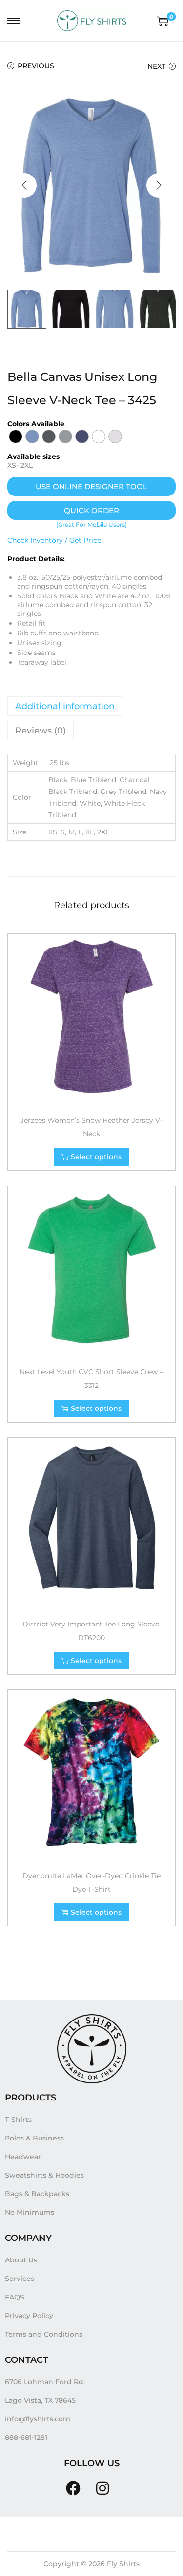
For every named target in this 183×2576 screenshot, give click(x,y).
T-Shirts (18, 2120)
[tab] (91, 706)
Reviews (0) (41, 731)
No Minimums (30, 2212)
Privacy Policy (29, 2316)
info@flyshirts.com (38, 2419)
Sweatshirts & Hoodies (44, 2175)
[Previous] (24, 185)
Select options (96, 1157)
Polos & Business (34, 2138)
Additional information (65, 706)
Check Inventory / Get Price (54, 540)
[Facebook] (73, 2488)
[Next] (159, 185)
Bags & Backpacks (37, 2194)
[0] (163, 21)
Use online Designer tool (91, 486)
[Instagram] (102, 2488)
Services (20, 2279)
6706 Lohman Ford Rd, (45, 2382)
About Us (21, 2260)
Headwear (23, 2157)
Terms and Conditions (44, 2334)
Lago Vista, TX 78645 (40, 2400)
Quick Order (91, 510)
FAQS (15, 2297)
